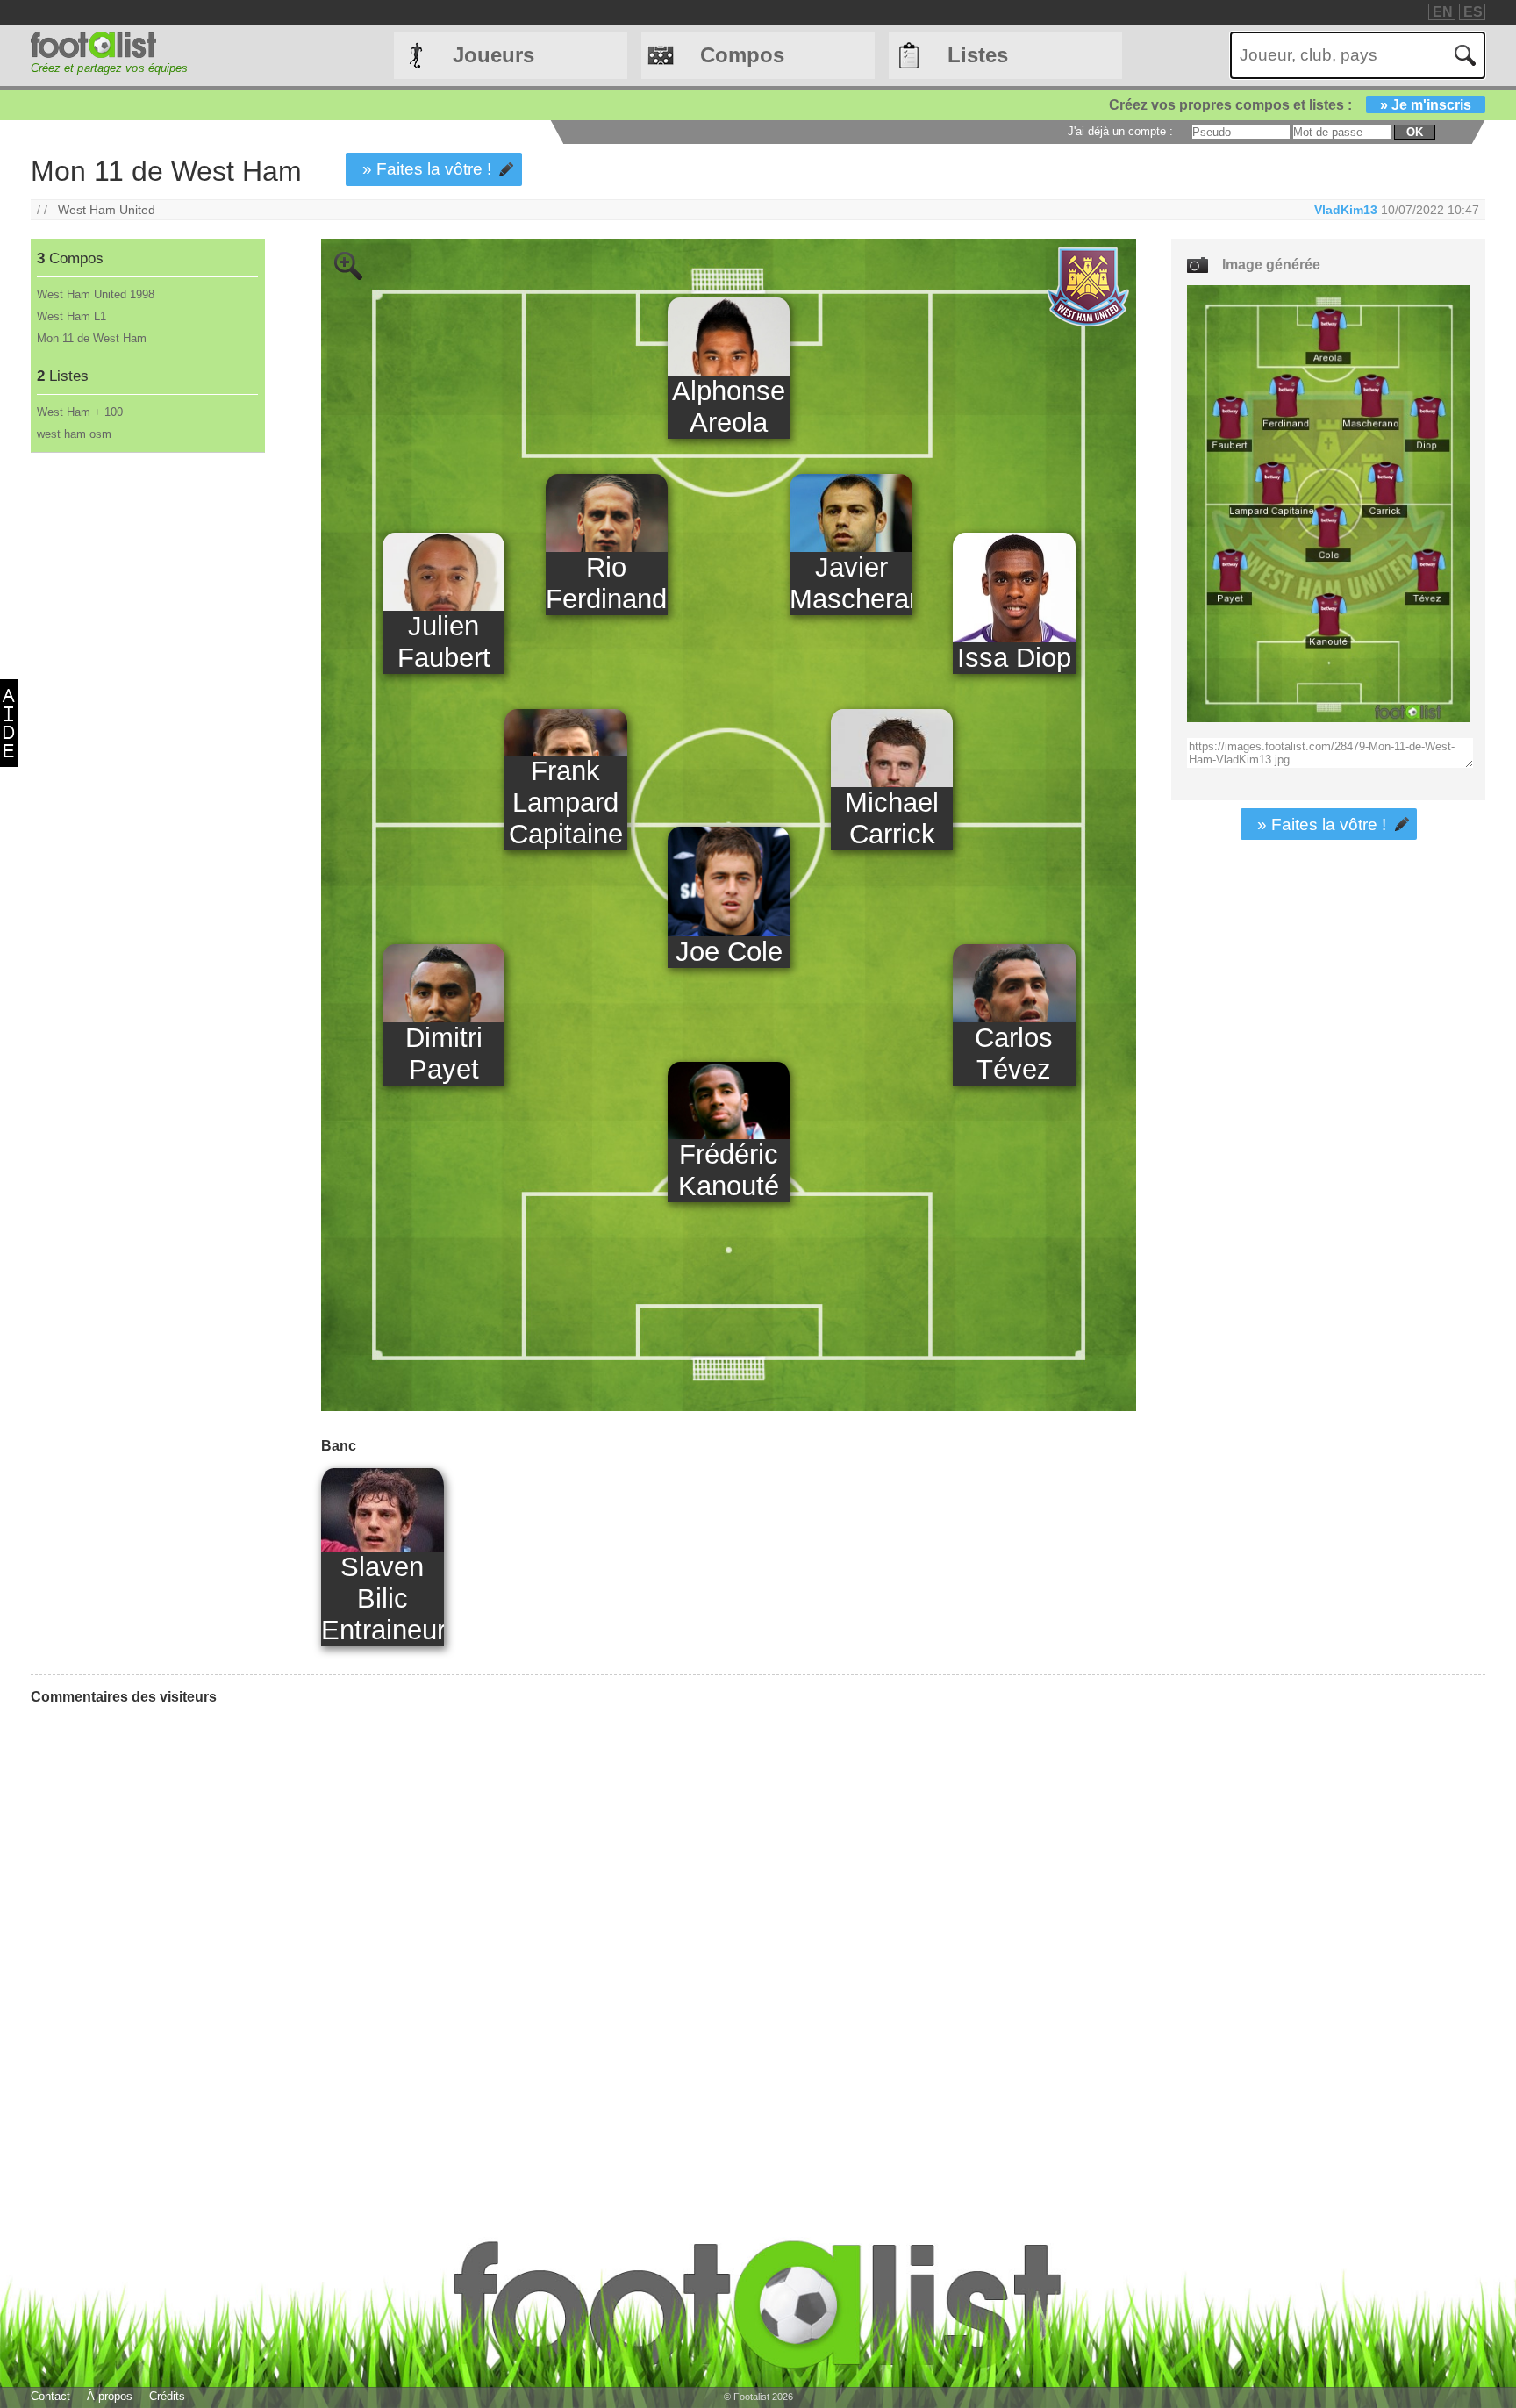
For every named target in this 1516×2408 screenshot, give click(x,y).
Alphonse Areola (729, 407)
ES (1473, 12)
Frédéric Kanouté (729, 1170)
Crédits (167, 2396)
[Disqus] (162, 1939)
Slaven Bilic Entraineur (382, 1598)
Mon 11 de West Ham (92, 338)
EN (1443, 12)
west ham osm (74, 434)
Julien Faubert (444, 642)
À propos (110, 2396)
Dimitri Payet (444, 1053)
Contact (50, 2396)
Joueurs (493, 55)
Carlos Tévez (1014, 1053)
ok (1415, 132)
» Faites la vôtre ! (427, 169)
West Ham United (107, 210)
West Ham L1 (72, 316)
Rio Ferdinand (606, 583)
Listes (978, 55)
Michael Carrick (892, 818)
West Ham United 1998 (96, 294)
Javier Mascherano (851, 583)
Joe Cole (729, 952)
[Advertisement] (147, 744)
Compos (742, 55)
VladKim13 (1346, 210)
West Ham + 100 (80, 412)
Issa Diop (1014, 658)
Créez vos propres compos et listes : (1290, 105)
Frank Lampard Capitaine (566, 803)
